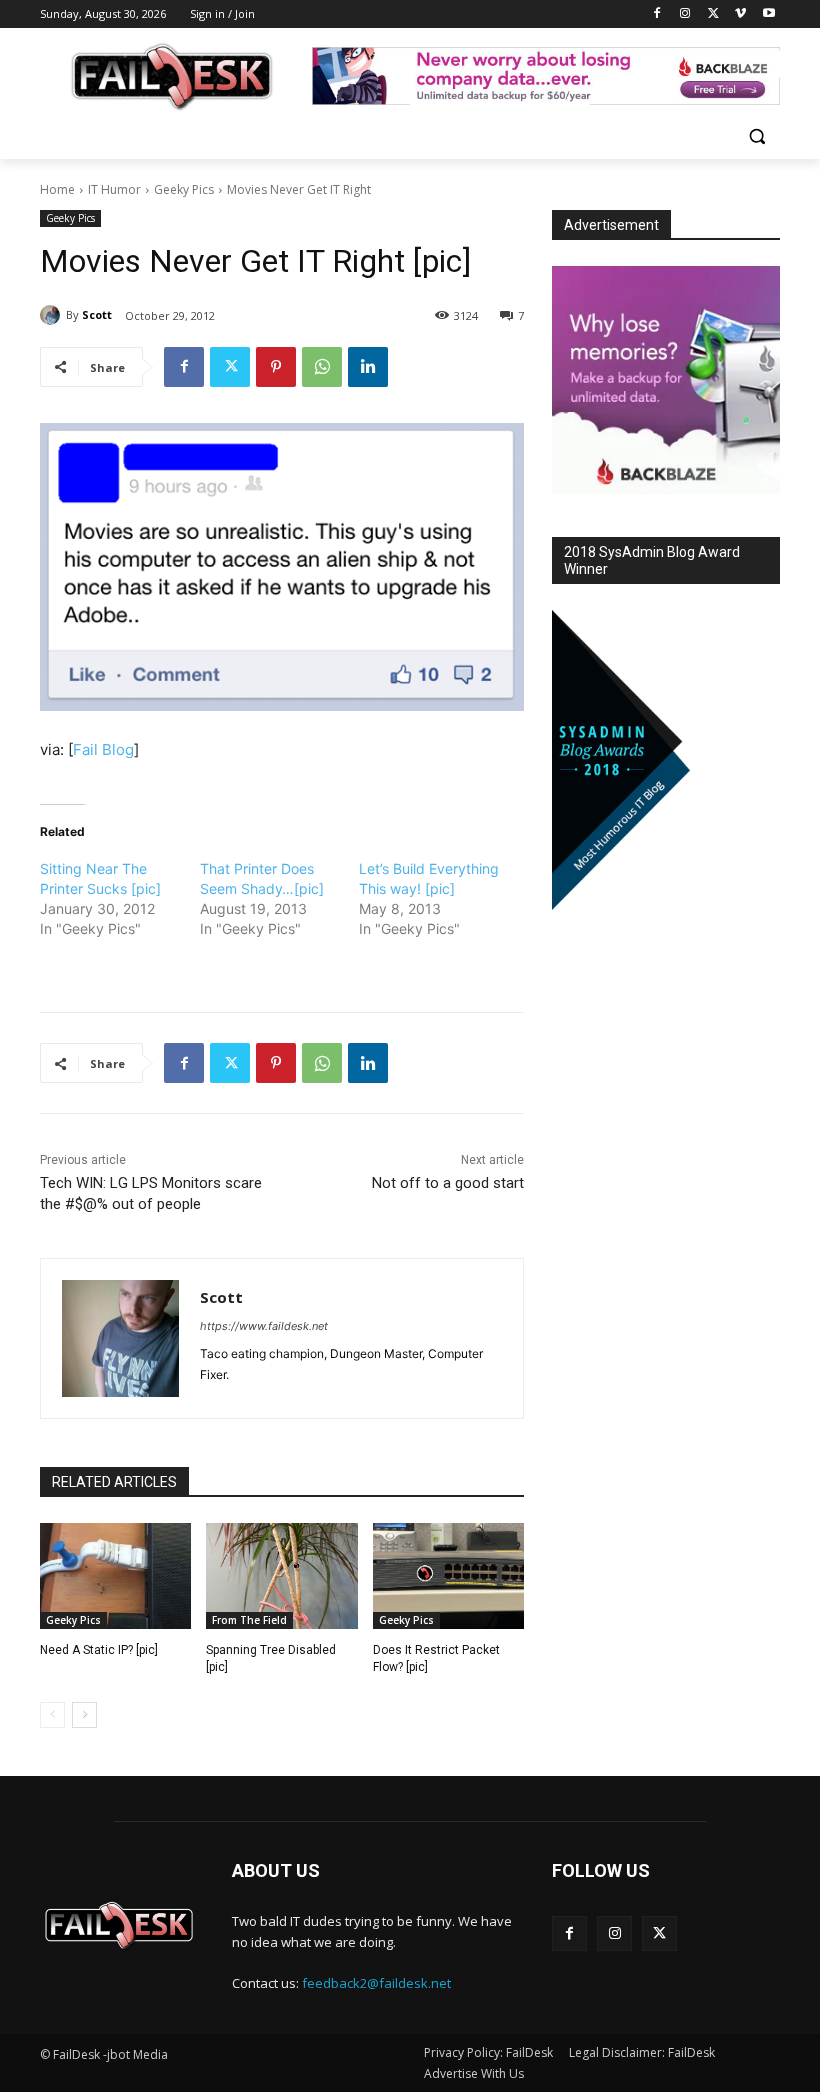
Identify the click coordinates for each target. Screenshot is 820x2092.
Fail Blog (103, 749)
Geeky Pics (184, 189)
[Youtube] (768, 14)
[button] (756, 136)
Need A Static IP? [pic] (99, 1650)
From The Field (249, 1620)
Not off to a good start (448, 1183)
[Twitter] (713, 14)
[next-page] (84, 1715)
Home (57, 189)
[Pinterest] (276, 367)
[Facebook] (657, 14)
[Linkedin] (368, 367)
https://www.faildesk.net (264, 1326)
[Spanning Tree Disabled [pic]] (281, 1576)
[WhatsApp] (322, 367)
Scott (97, 314)
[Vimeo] (740, 14)
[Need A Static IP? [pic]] (115, 1576)
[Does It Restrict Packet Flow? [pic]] (448, 1576)
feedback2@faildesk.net (376, 1983)
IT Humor (114, 189)
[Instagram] (685, 14)
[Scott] (53, 315)
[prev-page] (52, 1715)
